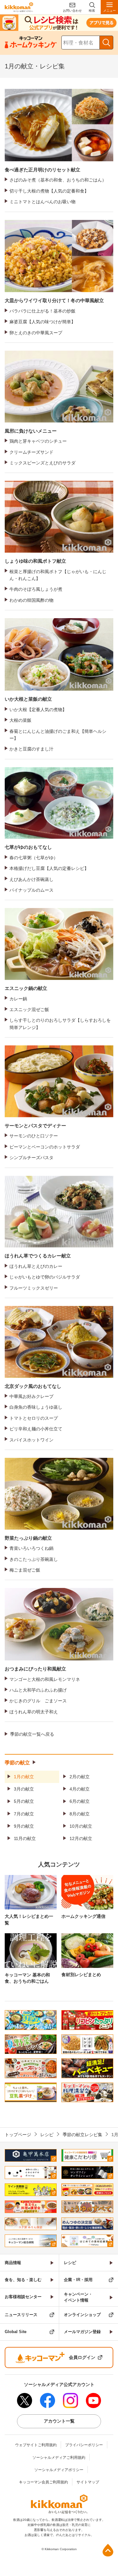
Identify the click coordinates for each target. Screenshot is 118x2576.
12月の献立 (81, 1838)
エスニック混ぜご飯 (29, 1009)
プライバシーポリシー (84, 2445)
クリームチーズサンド (31, 452)
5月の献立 (24, 1801)
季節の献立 (17, 1763)
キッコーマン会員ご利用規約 (43, 2482)
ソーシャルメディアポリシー (59, 2470)
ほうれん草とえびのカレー (36, 1266)
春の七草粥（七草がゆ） (34, 858)
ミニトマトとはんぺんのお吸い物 (42, 202)
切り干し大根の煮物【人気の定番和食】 (49, 191)
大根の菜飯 (20, 720)
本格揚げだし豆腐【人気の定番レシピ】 (49, 868)
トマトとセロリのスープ (34, 1418)
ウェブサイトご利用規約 (36, 2445)
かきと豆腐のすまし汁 (31, 749)
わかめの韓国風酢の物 (31, 600)
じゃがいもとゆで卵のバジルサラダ (45, 1277)
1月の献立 (24, 1777)
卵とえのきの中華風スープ (36, 333)
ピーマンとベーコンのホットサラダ (45, 1147)
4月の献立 (80, 1789)
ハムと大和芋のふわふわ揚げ (38, 1690)
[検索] (106, 43)
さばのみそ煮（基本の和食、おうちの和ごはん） (58, 180)
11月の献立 (25, 1838)
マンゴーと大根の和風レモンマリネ (45, 1679)
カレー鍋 (18, 999)
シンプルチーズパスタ (31, 1158)
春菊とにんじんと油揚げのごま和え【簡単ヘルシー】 (58, 735)
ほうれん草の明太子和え (34, 1712)
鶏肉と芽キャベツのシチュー (38, 441)
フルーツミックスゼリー (34, 1288)
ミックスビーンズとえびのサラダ (42, 463)
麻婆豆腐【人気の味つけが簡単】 (42, 322)
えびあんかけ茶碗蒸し (31, 879)
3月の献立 (24, 1789)
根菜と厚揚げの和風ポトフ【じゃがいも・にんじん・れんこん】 (58, 575)
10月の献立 (81, 1826)
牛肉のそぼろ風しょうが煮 (36, 589)
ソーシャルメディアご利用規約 (59, 2458)
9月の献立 (24, 1826)
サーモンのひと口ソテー (34, 1136)
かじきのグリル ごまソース (38, 1701)
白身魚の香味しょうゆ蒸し (36, 1407)
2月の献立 (80, 1777)
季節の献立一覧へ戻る (32, 1734)
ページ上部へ (108, 2550)
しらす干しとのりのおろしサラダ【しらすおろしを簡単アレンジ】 (60, 1024)
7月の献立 (24, 1814)
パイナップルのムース (31, 890)
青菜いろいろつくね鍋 (31, 1548)
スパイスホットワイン (31, 1440)
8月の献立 (80, 1814)
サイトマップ (88, 2482)
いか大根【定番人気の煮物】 (38, 710)
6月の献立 (80, 1801)
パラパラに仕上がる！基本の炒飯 (42, 311)
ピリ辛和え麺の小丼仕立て (36, 1429)
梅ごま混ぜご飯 (25, 1570)
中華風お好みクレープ (31, 1396)
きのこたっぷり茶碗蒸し (34, 1559)
